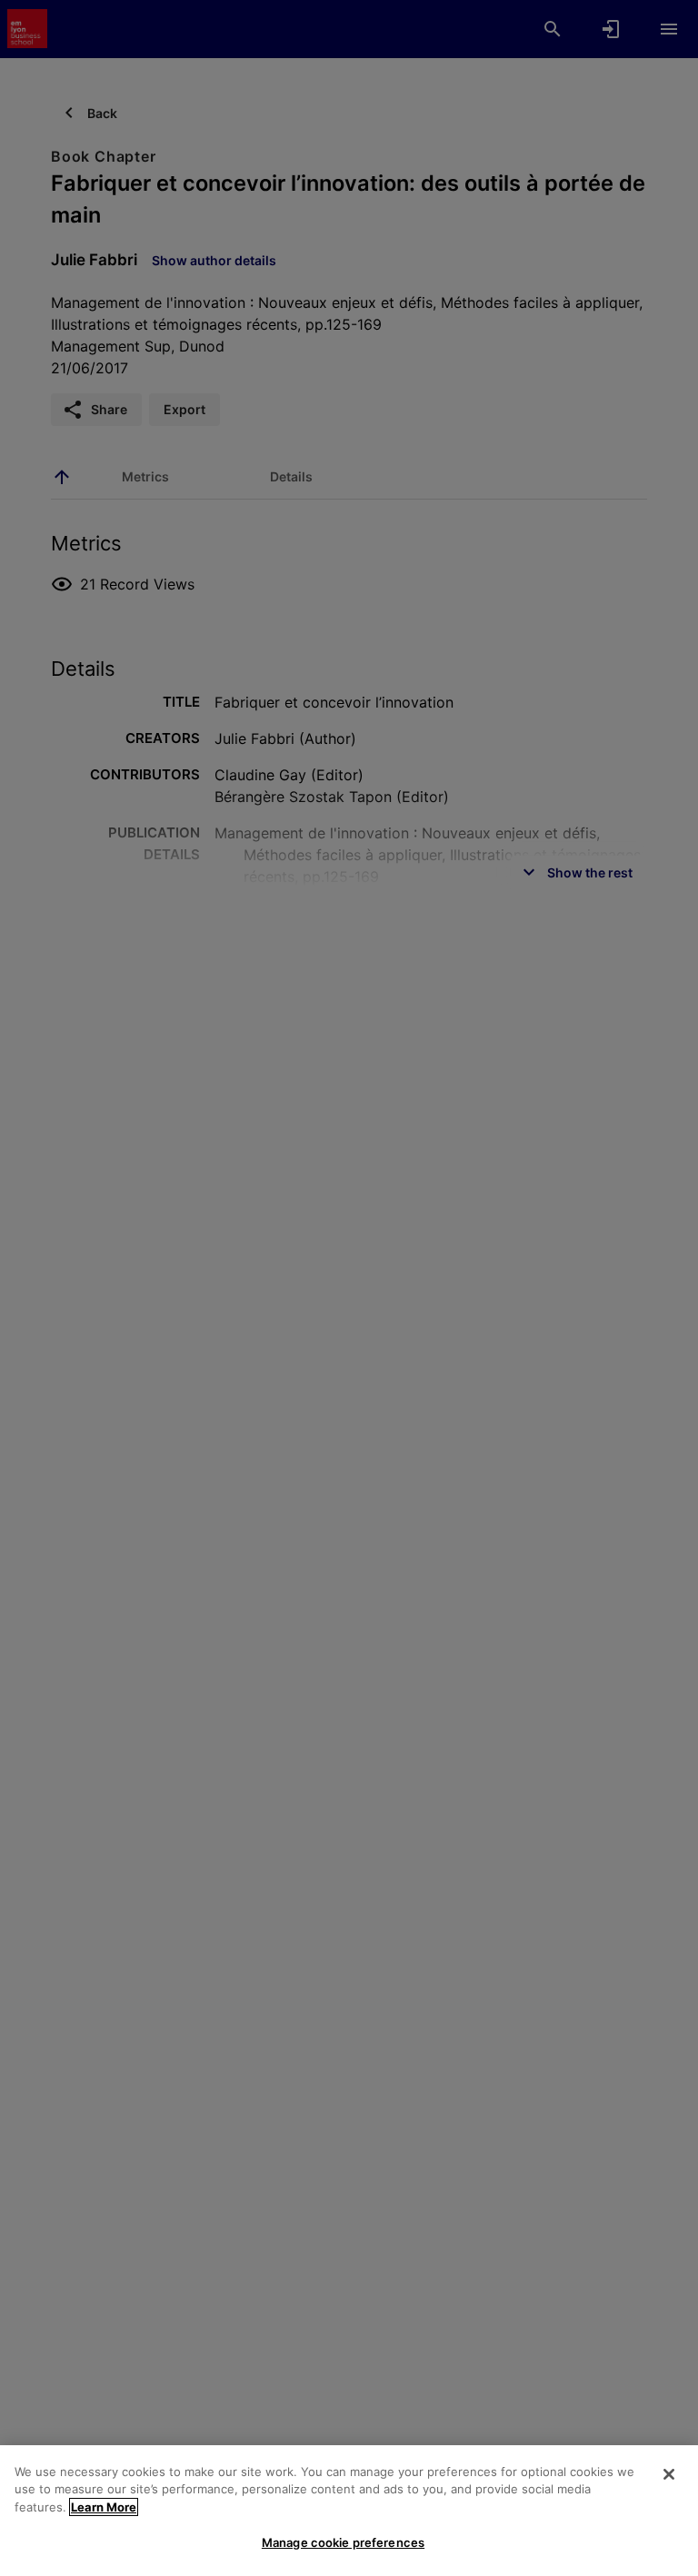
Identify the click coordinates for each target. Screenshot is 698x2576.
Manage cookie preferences (343, 2542)
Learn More (104, 2507)
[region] (349, 2511)
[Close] (669, 2474)
